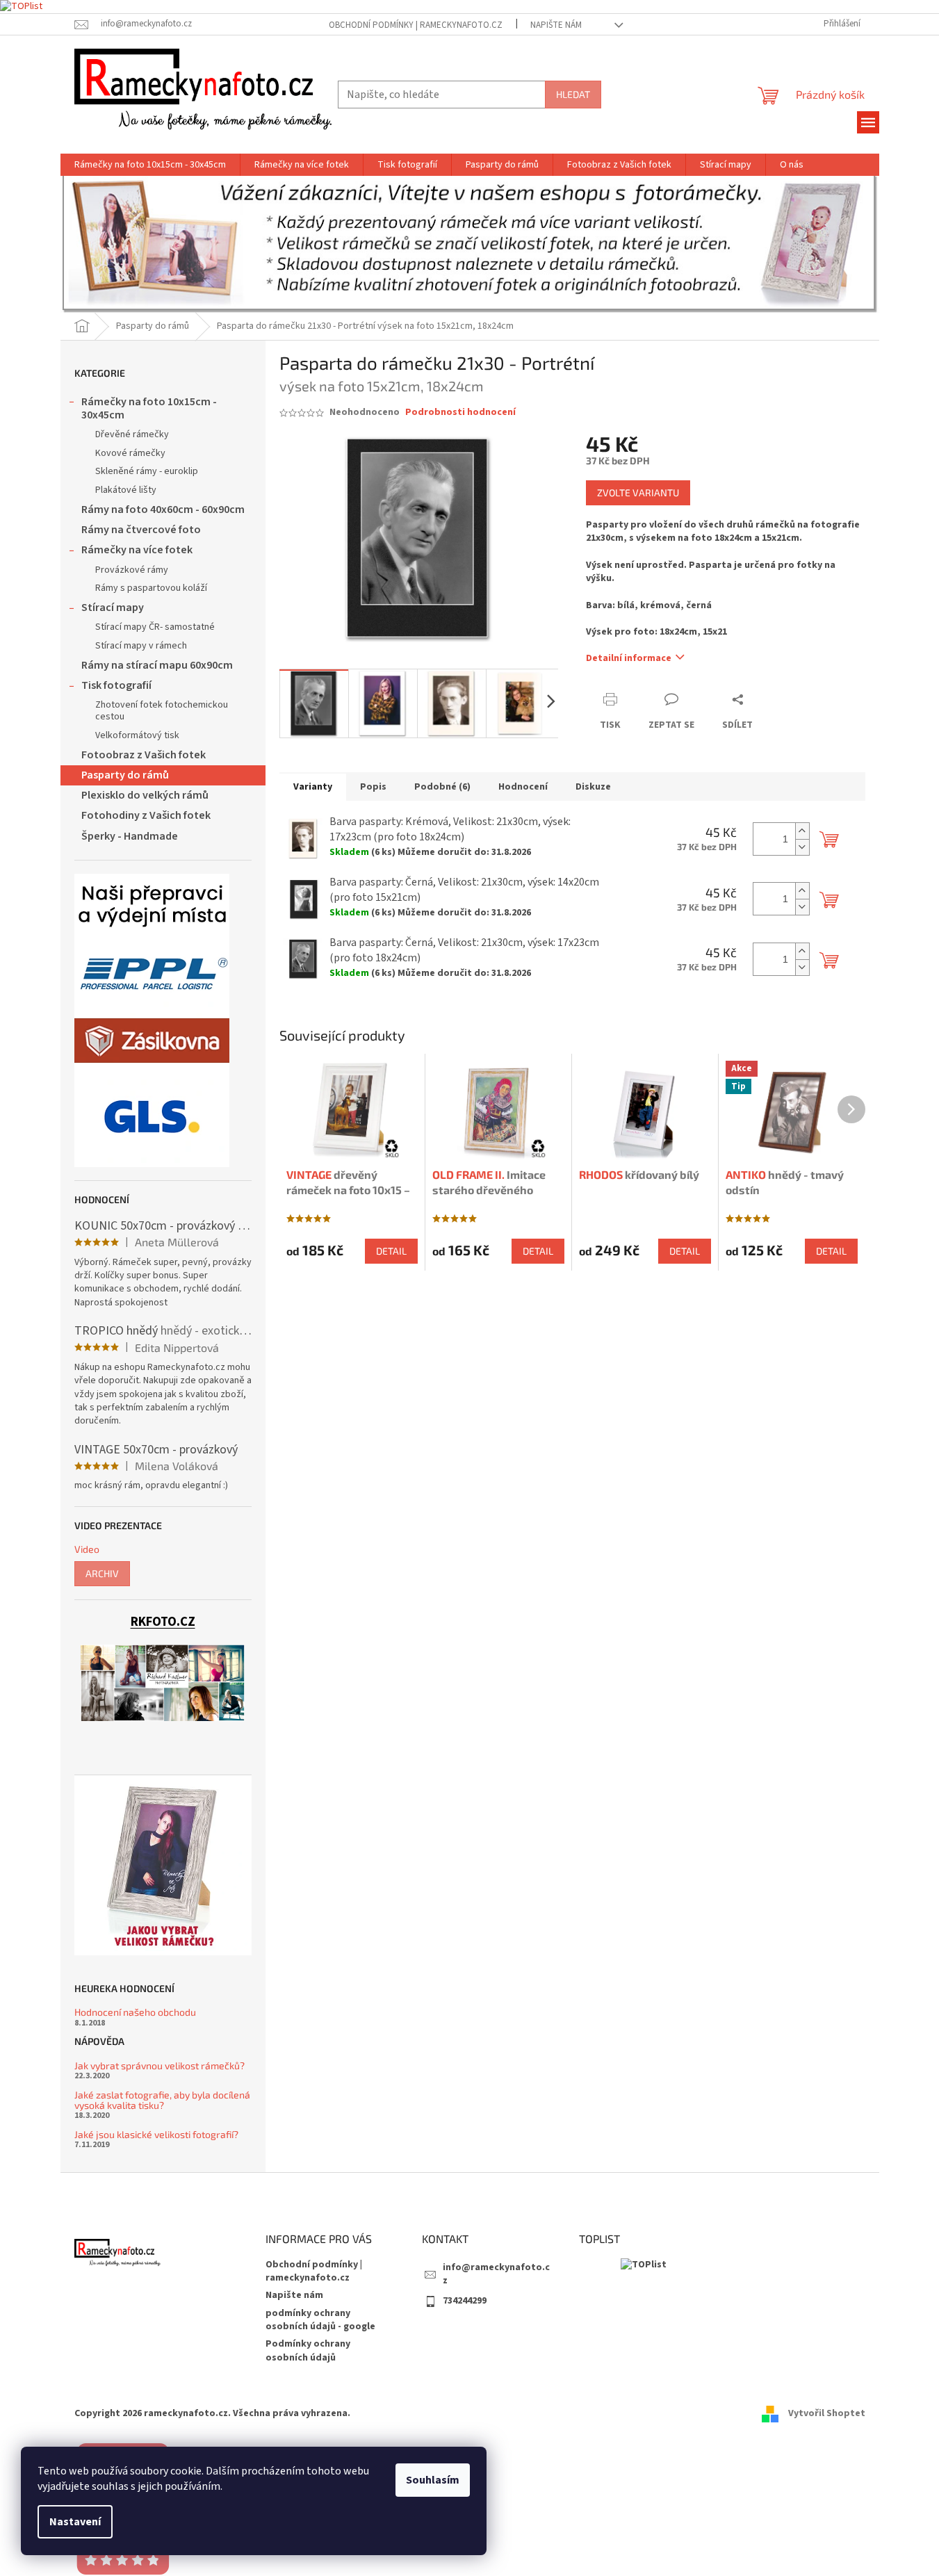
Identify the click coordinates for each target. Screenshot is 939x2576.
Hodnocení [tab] (523, 787)
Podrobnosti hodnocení (460, 413)
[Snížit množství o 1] (802, 847)
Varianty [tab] (313, 787)
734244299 (465, 2301)
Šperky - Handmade (130, 836)
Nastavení (75, 2522)
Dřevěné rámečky (132, 434)
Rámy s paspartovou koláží (151, 588)
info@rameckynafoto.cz (496, 2274)
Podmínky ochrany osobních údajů (308, 2350)
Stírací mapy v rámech (141, 646)
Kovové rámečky (130, 453)
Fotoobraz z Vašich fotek (144, 755)
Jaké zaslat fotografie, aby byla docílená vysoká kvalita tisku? (162, 2100)
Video (87, 1549)
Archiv (102, 1573)
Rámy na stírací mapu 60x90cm (157, 665)
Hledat (573, 94)
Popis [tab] (373, 787)
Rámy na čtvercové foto (141, 530)
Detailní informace (629, 658)
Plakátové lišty (126, 490)
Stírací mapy (113, 608)
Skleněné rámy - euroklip (147, 471)
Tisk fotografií (116, 685)
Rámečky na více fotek (137, 550)
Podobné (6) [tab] (442, 787)
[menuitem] (150, 165)
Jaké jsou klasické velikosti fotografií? (156, 2134)
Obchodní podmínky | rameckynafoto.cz (416, 25)
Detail (391, 1251)
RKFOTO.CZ (163, 1622)
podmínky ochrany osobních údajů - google (320, 2320)
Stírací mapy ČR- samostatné (155, 627)
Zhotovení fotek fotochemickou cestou (162, 711)
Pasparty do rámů (125, 775)
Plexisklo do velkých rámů (145, 795)
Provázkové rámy (132, 570)
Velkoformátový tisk (137, 735)
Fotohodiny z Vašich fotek (146, 815)
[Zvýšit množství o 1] (802, 831)
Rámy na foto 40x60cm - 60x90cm (163, 510)
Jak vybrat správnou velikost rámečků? (160, 2065)
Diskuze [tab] (593, 787)
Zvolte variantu (638, 492)
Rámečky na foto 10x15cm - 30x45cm (149, 408)
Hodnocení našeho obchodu (135, 2012)
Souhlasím (433, 2480)
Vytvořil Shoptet (827, 2413)
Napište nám (556, 25)
